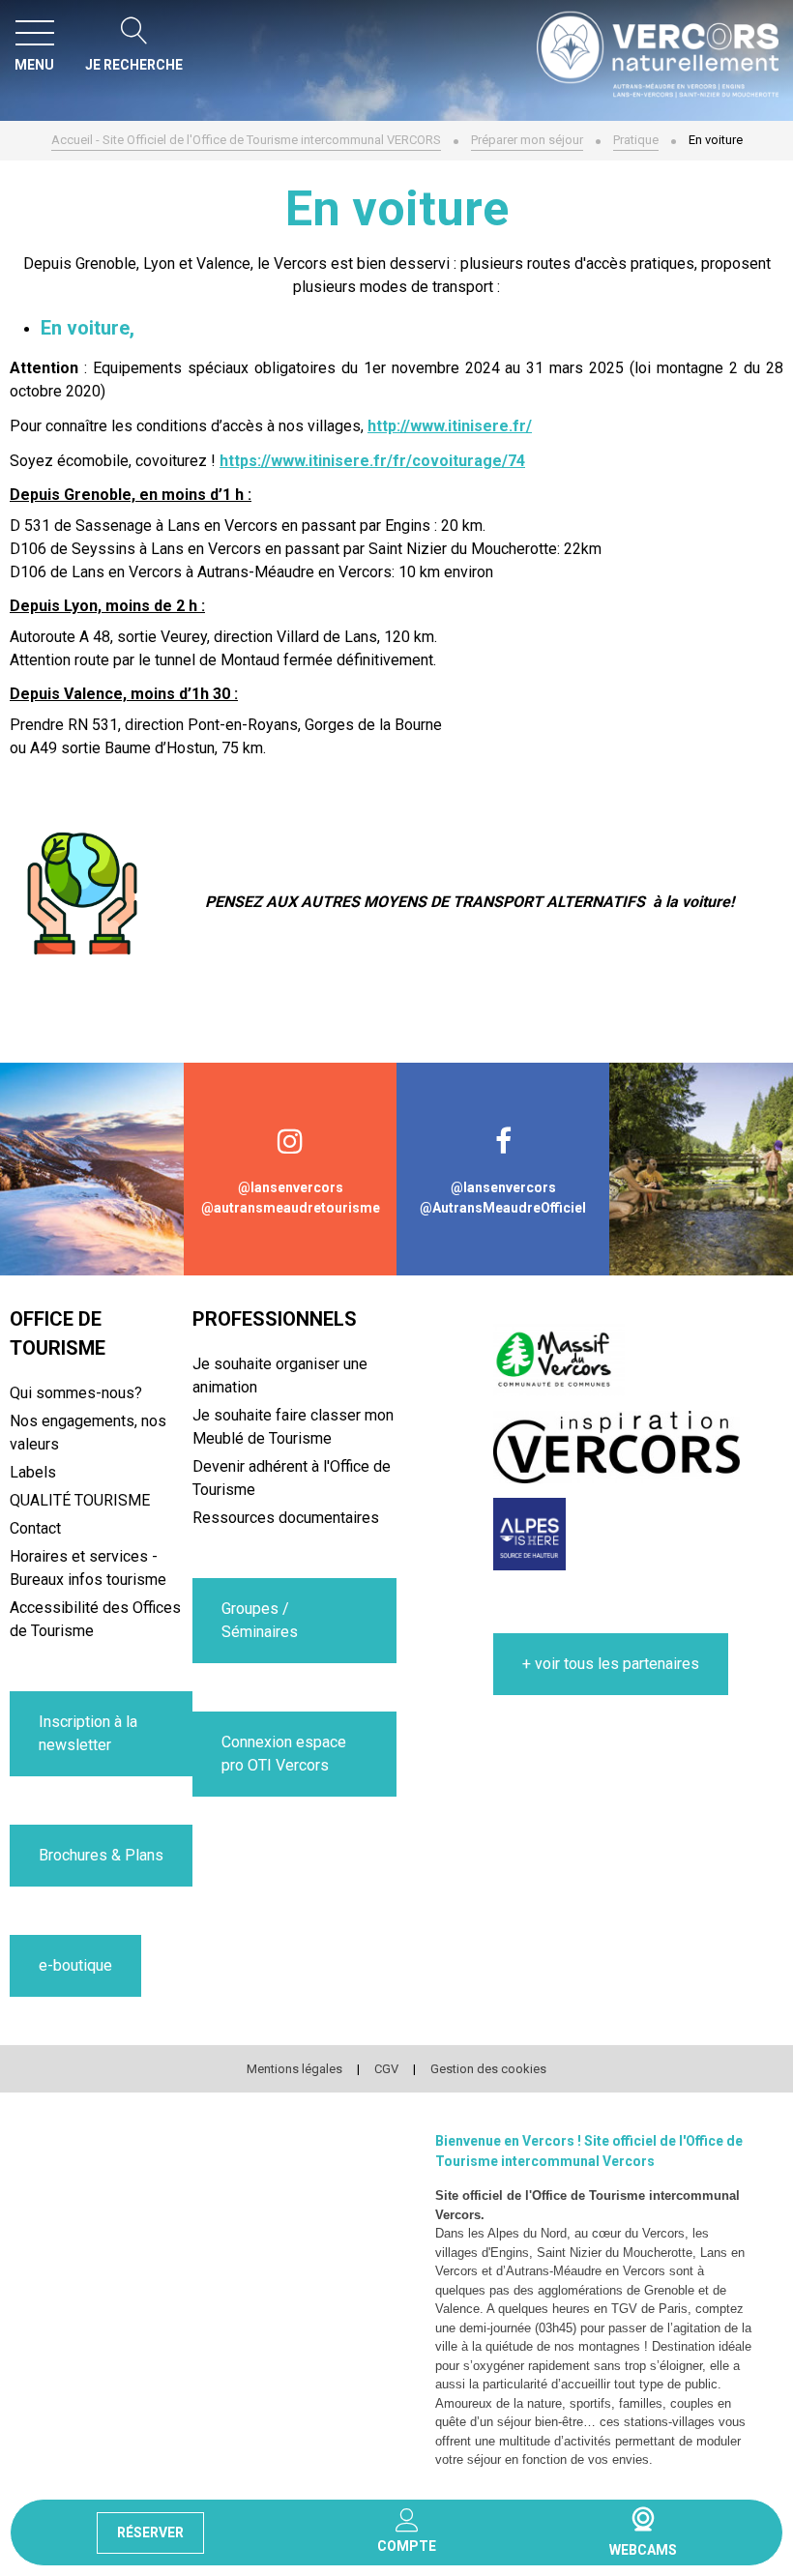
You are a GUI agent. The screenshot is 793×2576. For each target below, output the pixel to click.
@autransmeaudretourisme (291, 1208)
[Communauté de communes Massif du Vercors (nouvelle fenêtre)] (559, 1360)
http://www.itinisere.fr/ (450, 426)
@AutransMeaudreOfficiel (503, 1208)
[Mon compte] (407, 2520)
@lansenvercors (291, 1187)
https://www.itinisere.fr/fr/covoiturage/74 (372, 461)
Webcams (643, 2519)
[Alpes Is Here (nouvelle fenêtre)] (529, 1534)
